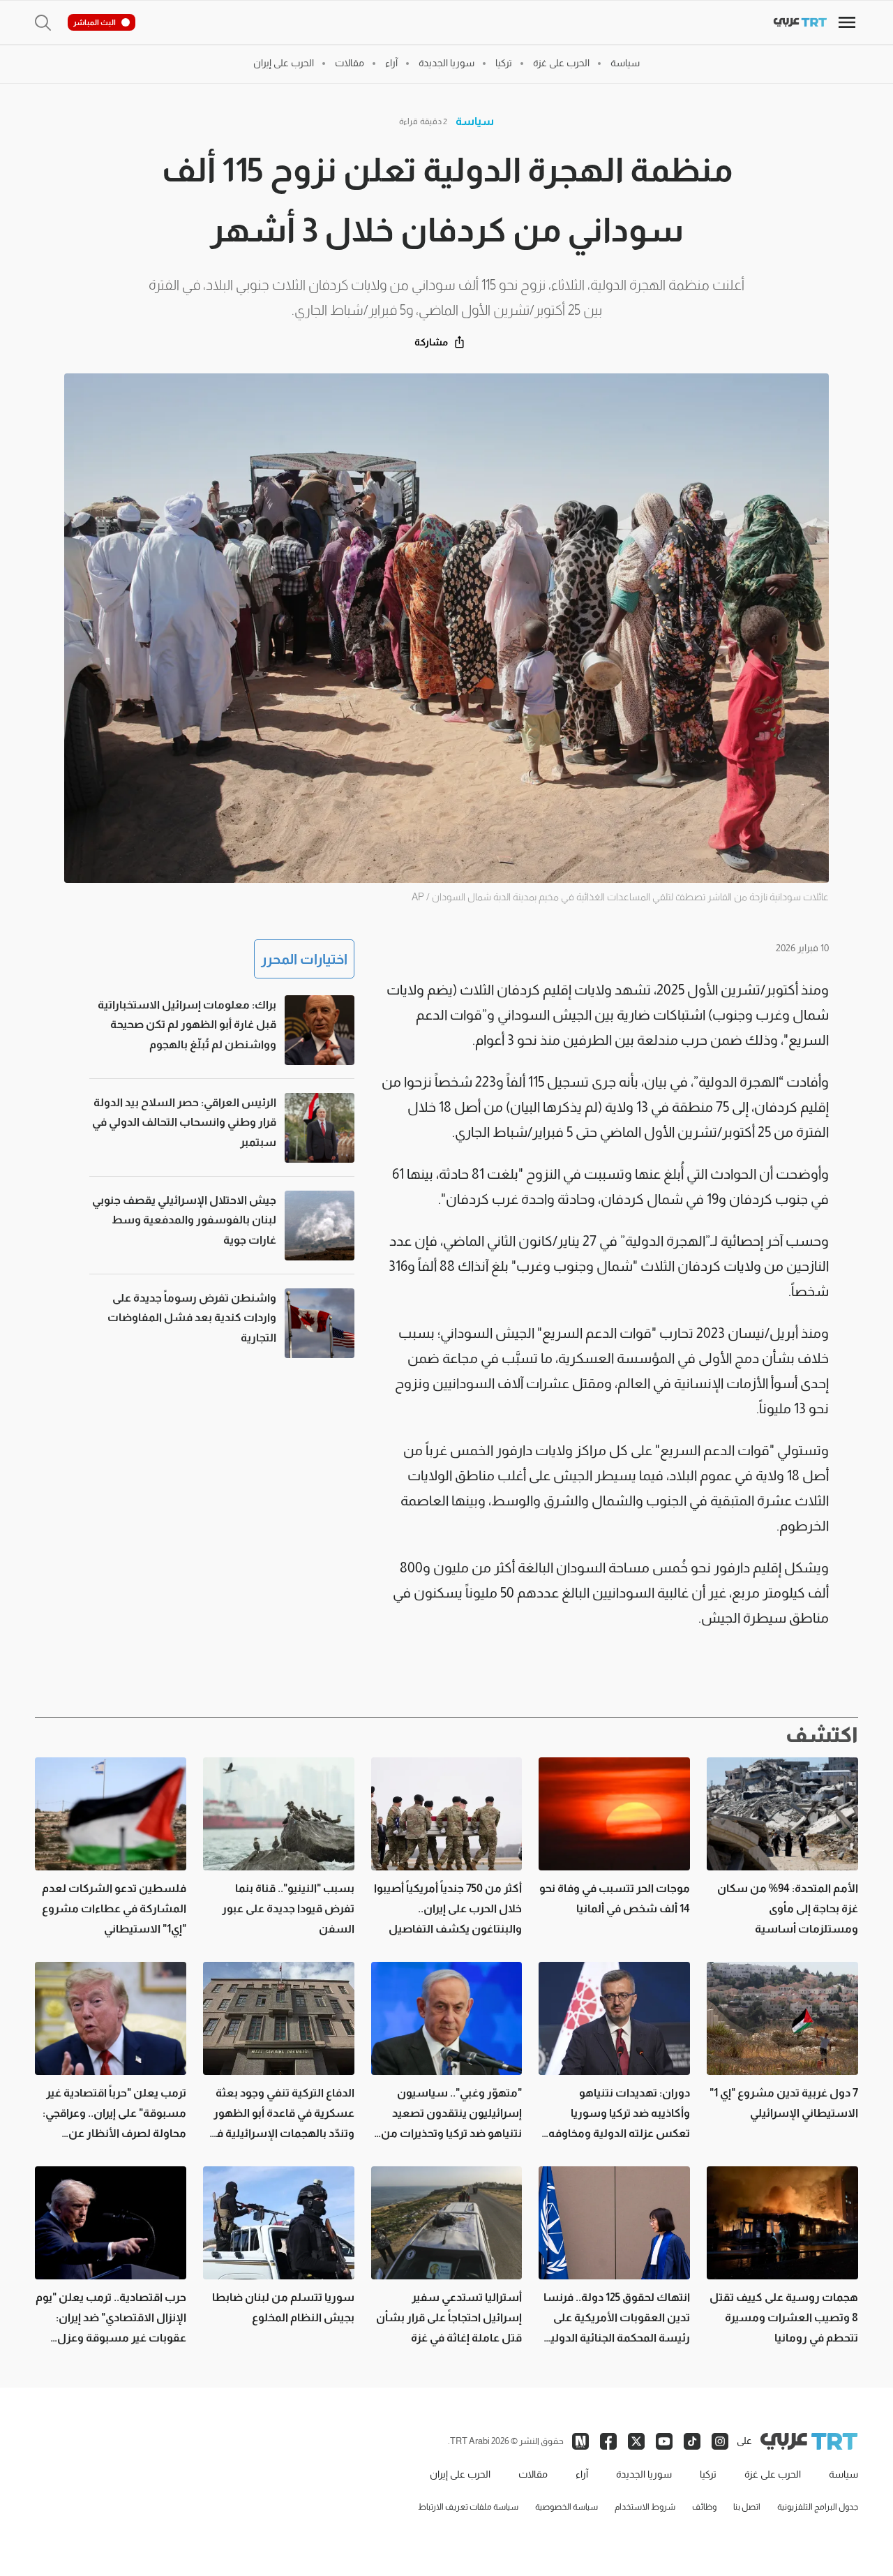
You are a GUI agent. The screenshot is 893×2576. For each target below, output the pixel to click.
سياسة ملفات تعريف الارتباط (468, 2507)
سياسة (475, 121)
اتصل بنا (747, 2507)
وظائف (704, 2507)
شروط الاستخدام (645, 2507)
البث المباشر (95, 22)
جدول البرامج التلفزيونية (818, 2507)
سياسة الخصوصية (566, 2507)
